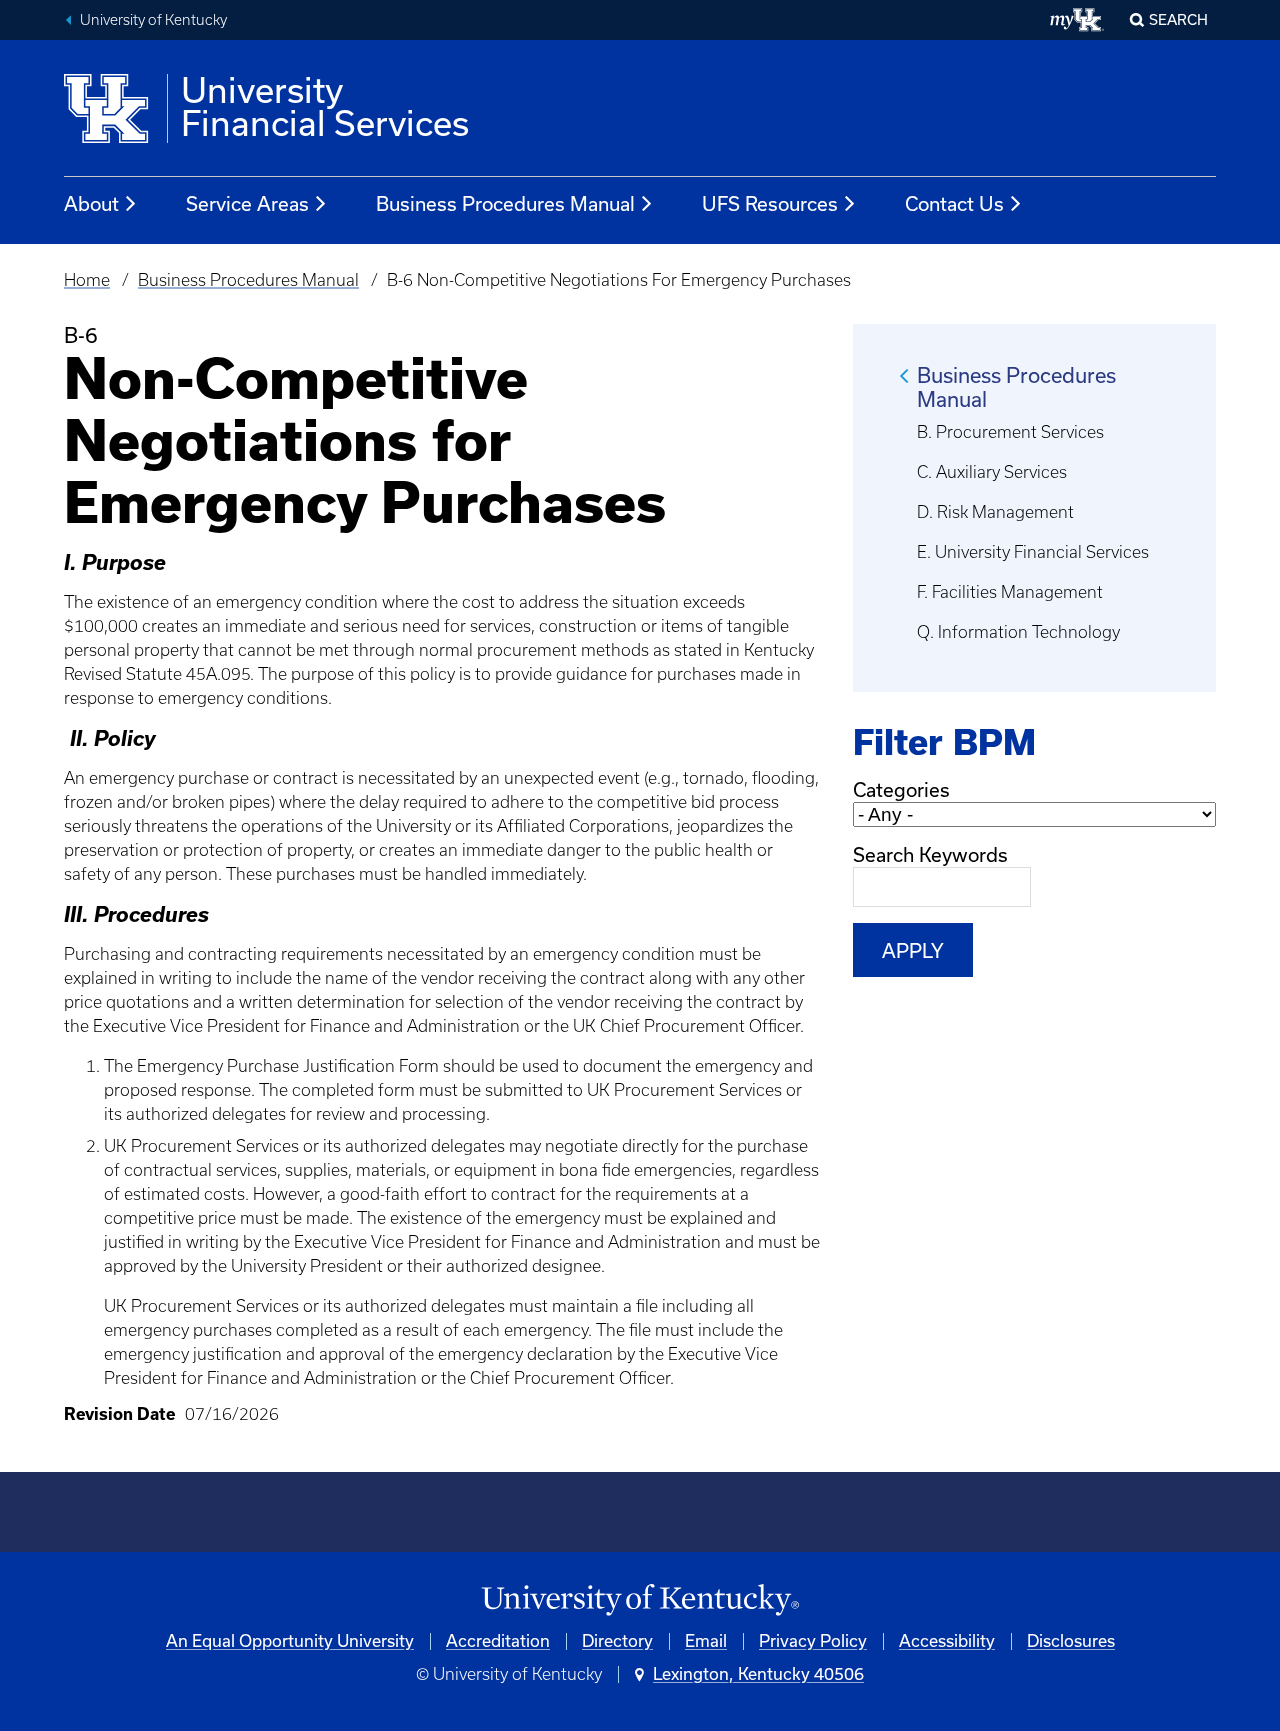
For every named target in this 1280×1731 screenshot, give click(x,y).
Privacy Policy (813, 1641)
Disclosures (1071, 1641)
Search (1178, 20)
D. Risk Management (995, 512)
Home (87, 280)
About (91, 204)
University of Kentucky (153, 20)
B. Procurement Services (1010, 432)
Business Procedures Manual (505, 204)
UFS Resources (770, 204)
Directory (617, 1641)
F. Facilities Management (1010, 592)
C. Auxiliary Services (992, 472)
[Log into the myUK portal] (1077, 20)
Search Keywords (930, 855)
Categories (901, 790)
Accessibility (947, 1641)
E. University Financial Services (1033, 552)
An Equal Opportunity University (290, 1641)
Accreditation (498, 1641)
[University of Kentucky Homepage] (640, 1600)
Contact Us (954, 204)
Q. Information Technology (1018, 632)
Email (706, 1641)
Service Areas (247, 204)
